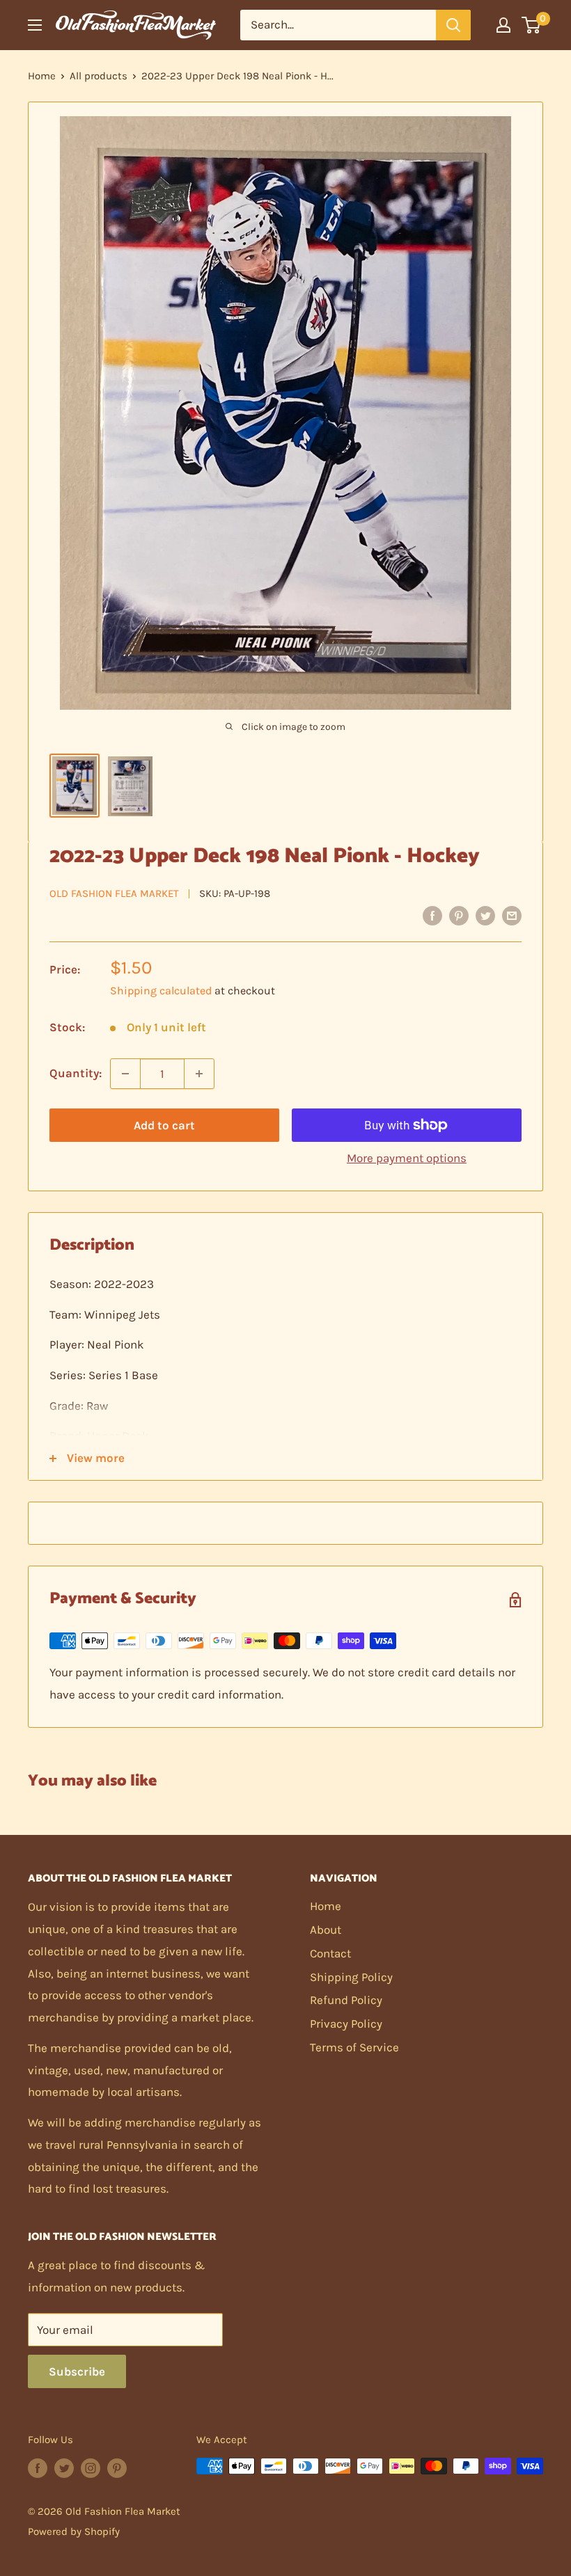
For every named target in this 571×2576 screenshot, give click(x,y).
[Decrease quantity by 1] (125, 1074)
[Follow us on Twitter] (64, 2468)
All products (99, 76)
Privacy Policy (346, 2024)
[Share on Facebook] (432, 915)
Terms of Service (354, 2047)
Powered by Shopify (74, 2531)
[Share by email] (512, 915)
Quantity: (76, 1073)
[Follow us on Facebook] (38, 2468)
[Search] (453, 25)
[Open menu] (35, 25)
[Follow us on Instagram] (91, 2468)
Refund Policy (346, 2000)
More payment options (407, 1158)
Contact (330, 1953)
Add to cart (164, 1125)
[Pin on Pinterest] (459, 915)
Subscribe (77, 2371)
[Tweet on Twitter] (485, 915)
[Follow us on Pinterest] (117, 2468)
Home (42, 76)
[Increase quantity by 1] (199, 1074)
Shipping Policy (351, 1977)
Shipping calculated (161, 991)
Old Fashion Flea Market (114, 893)
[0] (532, 25)
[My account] (503, 25)
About (326, 1930)
